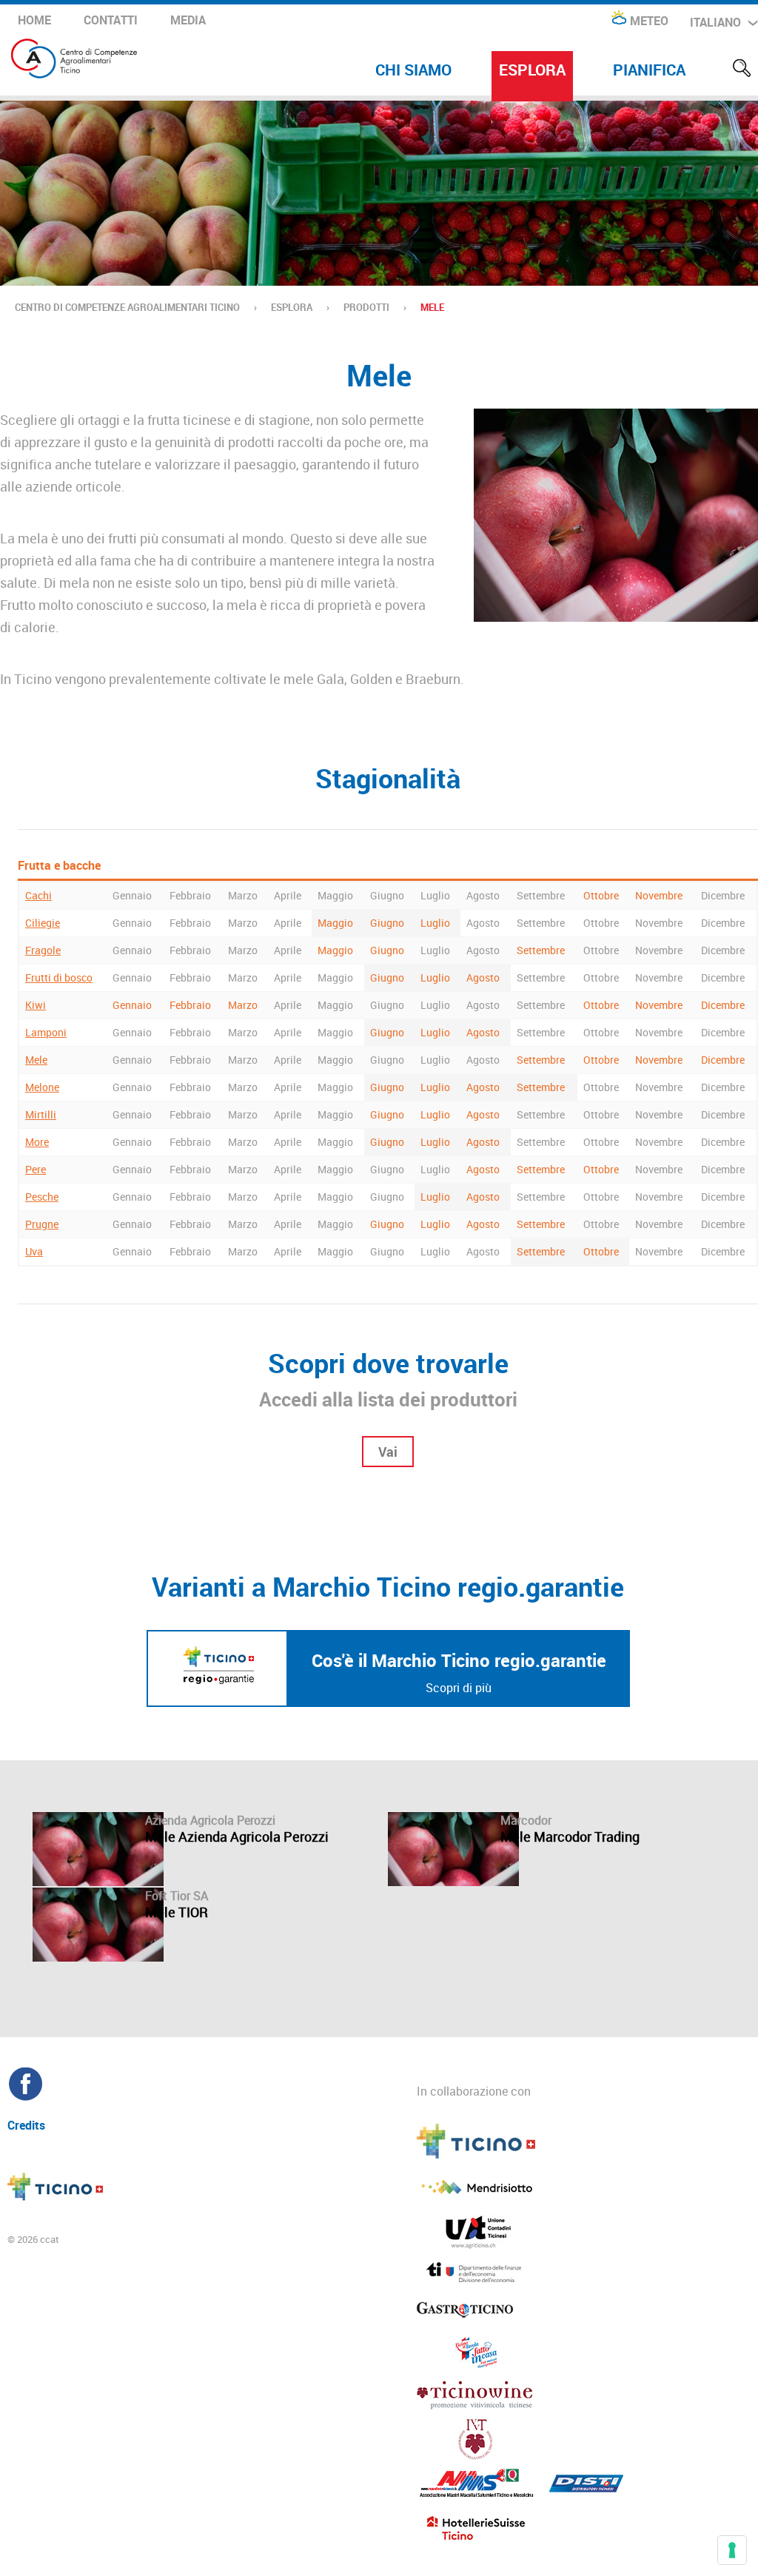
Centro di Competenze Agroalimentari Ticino (127, 307)
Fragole (43, 950)
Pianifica (649, 70)
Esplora (532, 70)
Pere (36, 1169)
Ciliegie (43, 923)
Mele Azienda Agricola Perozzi (237, 1837)
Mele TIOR (177, 1912)
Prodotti (366, 307)
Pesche (42, 1197)
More (37, 1142)
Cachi (38, 895)
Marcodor (526, 1820)
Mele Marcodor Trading (570, 1837)
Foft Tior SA (177, 1896)
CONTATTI (111, 20)
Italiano (715, 22)
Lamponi (46, 1032)
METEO (649, 21)
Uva (34, 1251)
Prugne (42, 1224)
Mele (36, 1060)
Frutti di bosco (59, 977)
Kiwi (36, 1005)
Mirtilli (41, 1114)
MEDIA (188, 20)
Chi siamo (413, 70)
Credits (26, 2124)
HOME (34, 20)
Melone (42, 1087)
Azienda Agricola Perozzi (210, 1820)
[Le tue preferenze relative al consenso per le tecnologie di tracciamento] (732, 2550)
